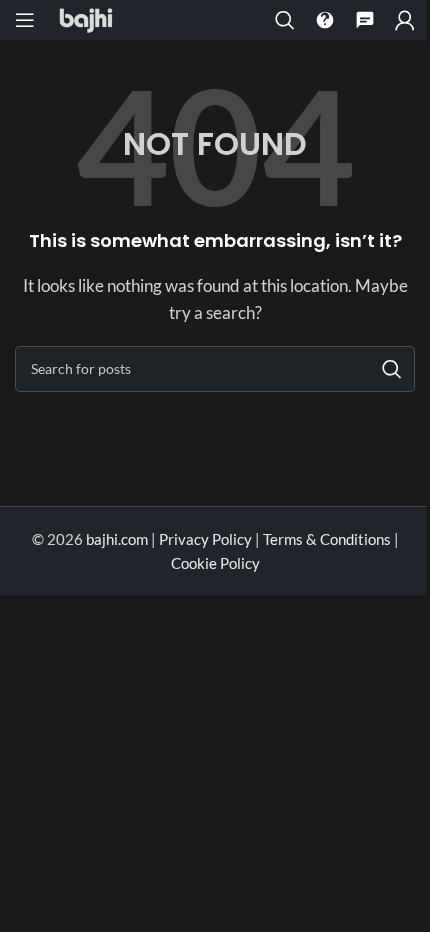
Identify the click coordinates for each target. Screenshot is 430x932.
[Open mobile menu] (25, 20)
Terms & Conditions (327, 539)
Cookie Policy (215, 563)
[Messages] (365, 20)
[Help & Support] (325, 20)
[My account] (405, 20)
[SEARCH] (392, 369)
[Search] (285, 20)
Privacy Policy (205, 539)
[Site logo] (86, 18)
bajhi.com (118, 539)
